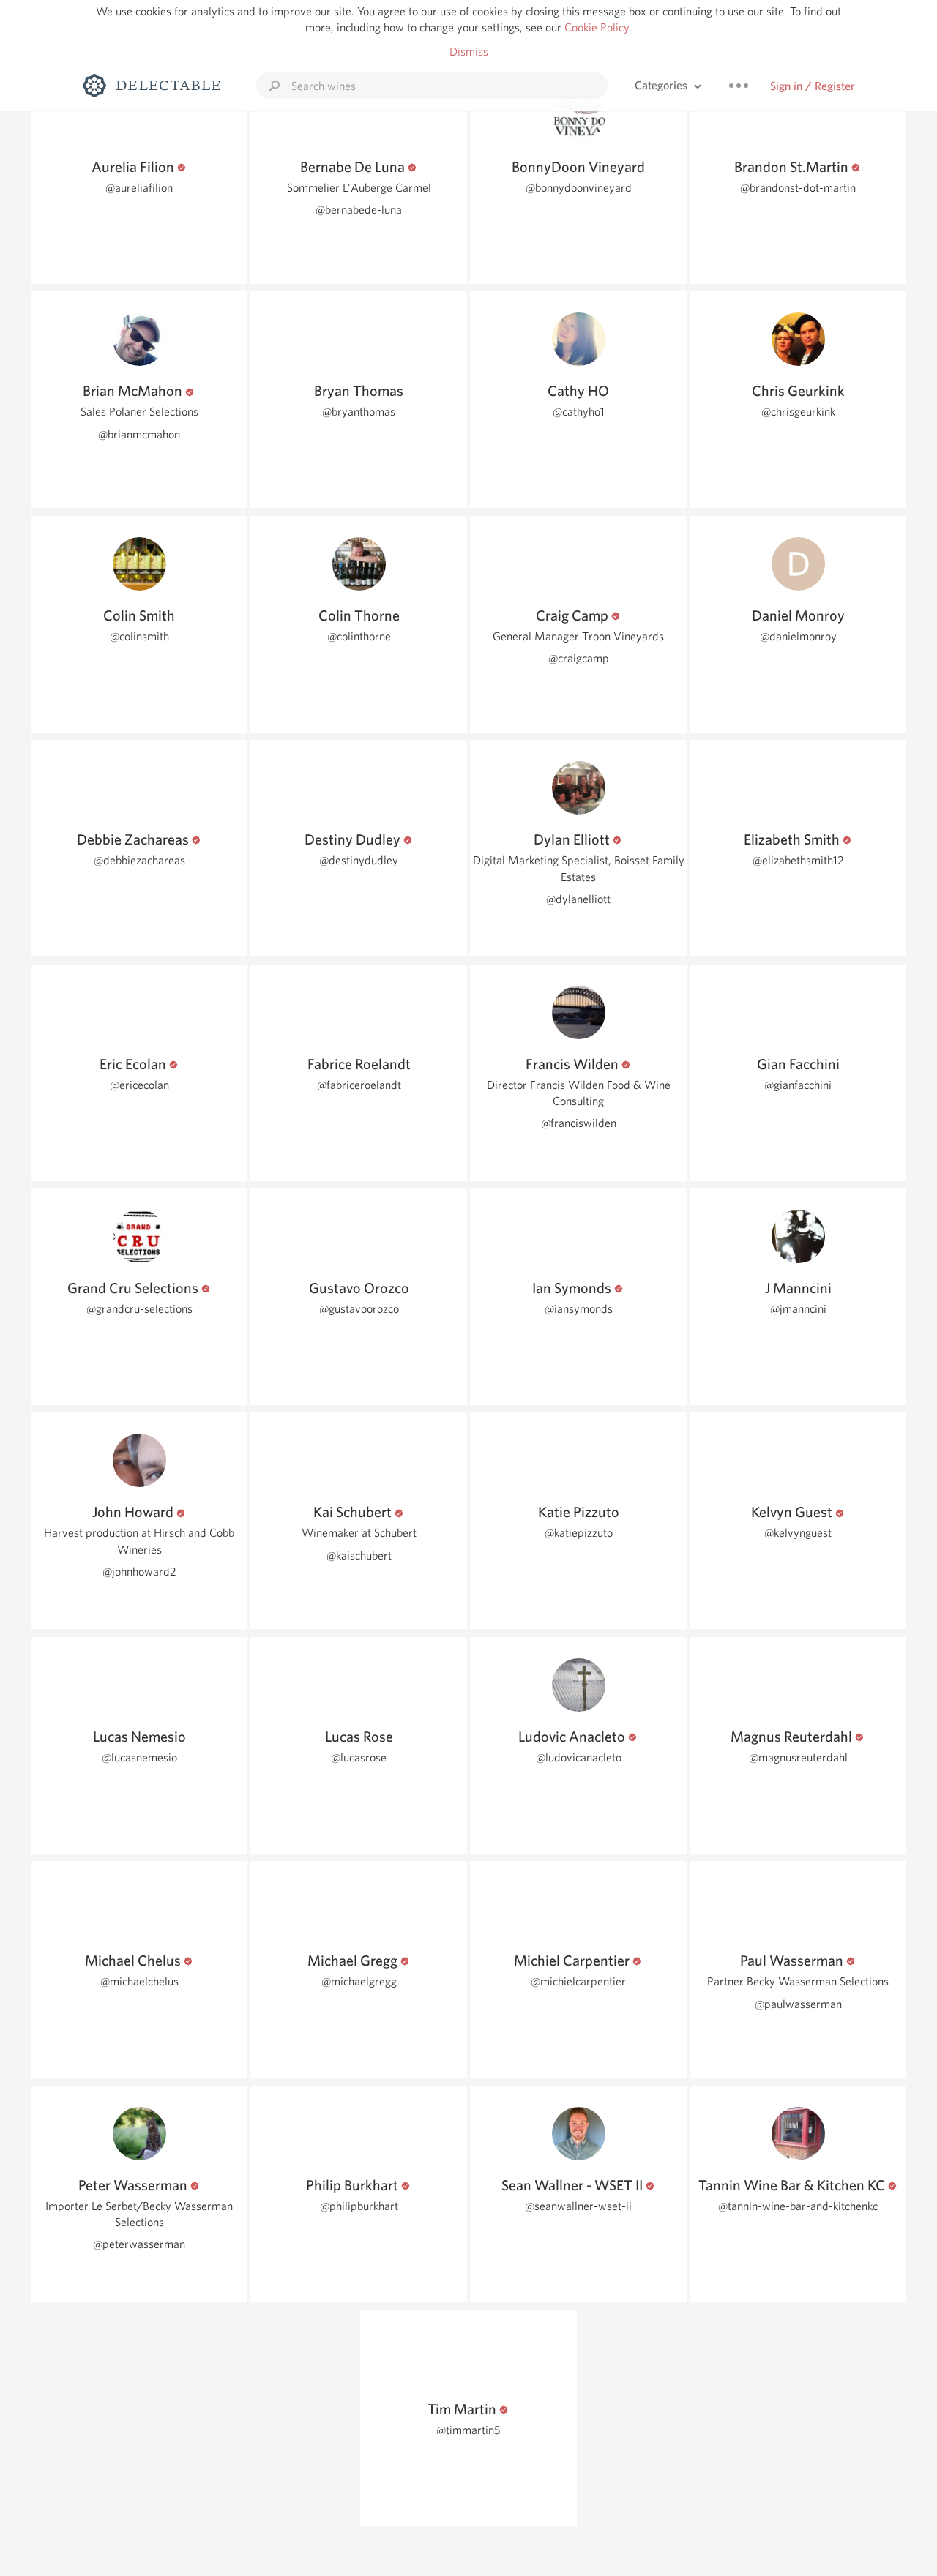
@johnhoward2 (139, 1572)
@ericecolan (139, 1085)
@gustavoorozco (359, 1309)
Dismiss (469, 52)
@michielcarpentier (578, 1981)
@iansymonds (579, 1309)
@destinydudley (359, 860)
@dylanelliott (578, 899)
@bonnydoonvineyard (579, 188)
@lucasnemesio (139, 1757)
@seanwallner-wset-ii (578, 2206)
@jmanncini (798, 1309)
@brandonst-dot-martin (798, 188)
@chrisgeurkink (798, 412)
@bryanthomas (359, 412)
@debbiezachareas (139, 860)
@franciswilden (579, 1123)
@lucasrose (359, 1757)
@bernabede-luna (359, 210)
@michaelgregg (359, 1981)
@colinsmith (139, 636)
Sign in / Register (813, 86)
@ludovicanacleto (579, 1757)
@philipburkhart (359, 2206)
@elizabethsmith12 (798, 860)
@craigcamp (579, 658)
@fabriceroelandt (359, 1085)
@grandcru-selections (139, 1309)
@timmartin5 (468, 2430)
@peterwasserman (139, 2244)
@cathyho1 (579, 412)
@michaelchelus (139, 1981)
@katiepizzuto (579, 1533)
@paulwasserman (798, 2004)
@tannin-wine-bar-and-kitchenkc (798, 2206)
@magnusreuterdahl (798, 1757)
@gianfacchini (798, 1085)
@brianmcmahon (139, 434)
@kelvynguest (798, 1533)
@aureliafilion (139, 188)
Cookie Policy (597, 27)
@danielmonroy (798, 636)
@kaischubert (359, 1555)
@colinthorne (359, 636)
